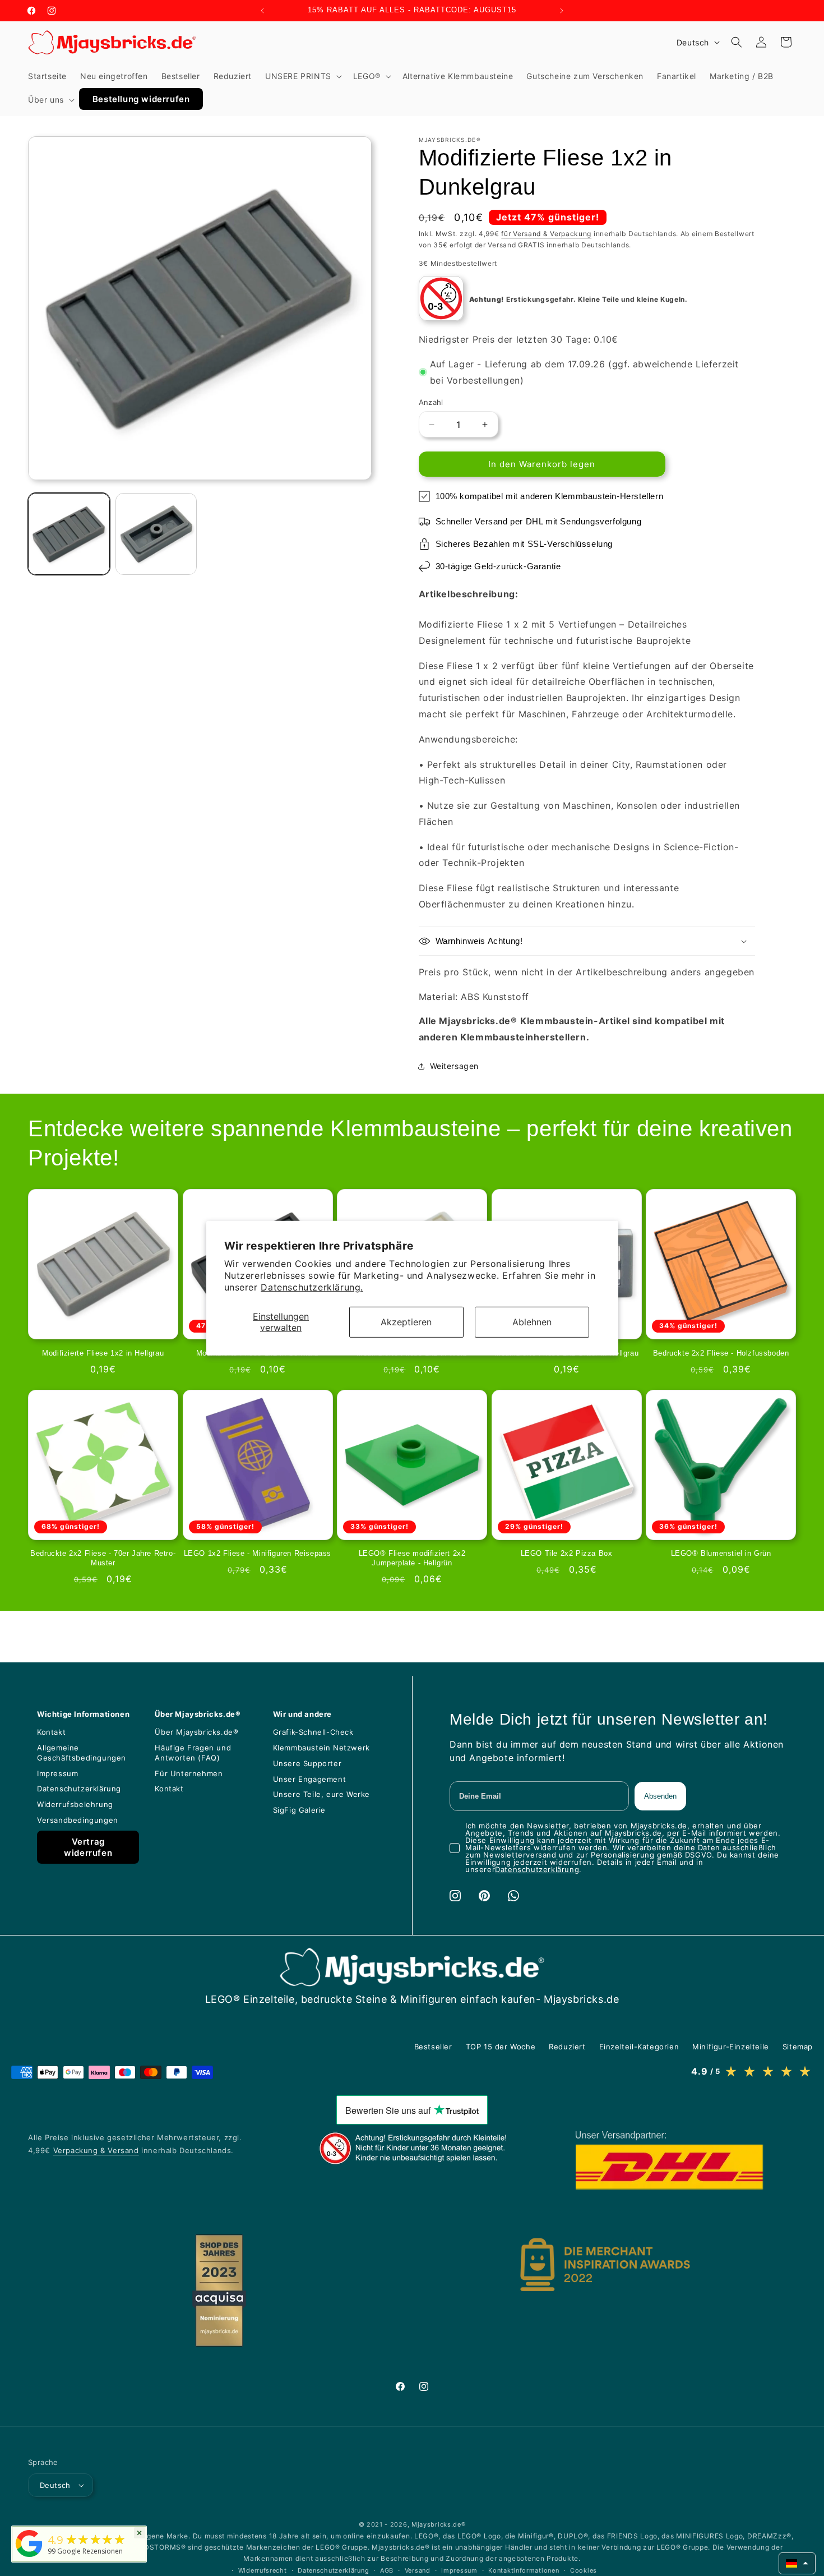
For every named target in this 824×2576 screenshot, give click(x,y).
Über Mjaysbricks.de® (196, 1732)
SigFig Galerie (299, 1810)
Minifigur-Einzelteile (731, 2047)
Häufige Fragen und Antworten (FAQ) (193, 1753)
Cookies (584, 2570)
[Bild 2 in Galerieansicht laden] (156, 534)
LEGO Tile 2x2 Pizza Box (567, 1553)
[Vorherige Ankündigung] (262, 11)
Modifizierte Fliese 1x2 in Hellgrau (103, 1353)
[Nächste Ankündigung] (562, 11)
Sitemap (798, 2047)
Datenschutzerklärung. (312, 1287)
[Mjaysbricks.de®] (29, 2557)
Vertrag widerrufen (88, 1847)
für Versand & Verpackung (546, 234)
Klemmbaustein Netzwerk (321, 1748)
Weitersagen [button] (455, 1066)
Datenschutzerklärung (79, 1789)
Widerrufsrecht (263, 2570)
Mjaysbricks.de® (439, 2524)
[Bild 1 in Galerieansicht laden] (69, 534)
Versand (418, 2570)
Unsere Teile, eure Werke (321, 1794)
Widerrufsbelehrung (75, 1804)
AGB (387, 2570)
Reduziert (567, 2047)
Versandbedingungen (78, 1820)
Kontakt (51, 1732)
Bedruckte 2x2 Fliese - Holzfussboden (721, 1353)
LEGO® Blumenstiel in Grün (721, 1553)
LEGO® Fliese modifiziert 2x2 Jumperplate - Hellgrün (412, 1558)
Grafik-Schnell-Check (313, 1732)
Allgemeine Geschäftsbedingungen (82, 1753)
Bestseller (433, 2047)
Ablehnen (532, 1322)
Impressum (57, 1773)
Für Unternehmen (189, 1773)
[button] (302, 76)
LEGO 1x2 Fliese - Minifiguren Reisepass (258, 1553)
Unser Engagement (310, 1779)
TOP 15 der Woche (501, 2047)
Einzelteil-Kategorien (639, 2047)
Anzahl (431, 402)
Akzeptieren (406, 1322)
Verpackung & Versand (96, 2150)
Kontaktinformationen (524, 2570)
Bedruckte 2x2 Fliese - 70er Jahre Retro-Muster (103, 1558)
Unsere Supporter (307, 1763)
